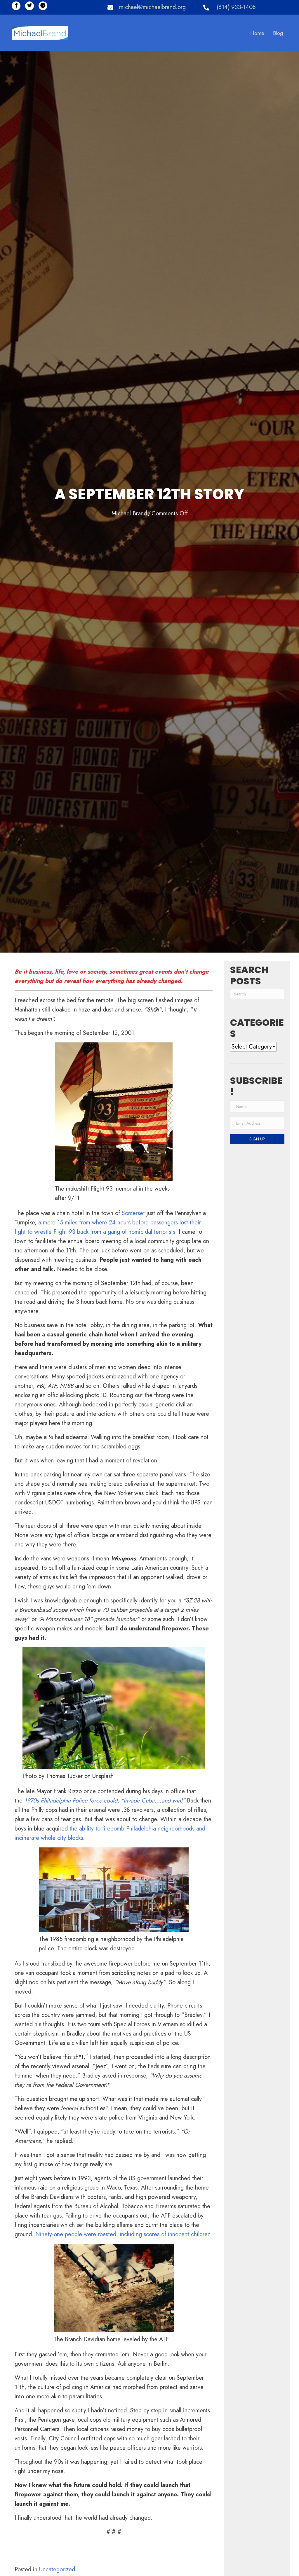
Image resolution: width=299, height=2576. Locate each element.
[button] (16, 6)
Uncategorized (57, 2569)
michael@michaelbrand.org (152, 7)
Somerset (133, 1213)
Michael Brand (129, 513)
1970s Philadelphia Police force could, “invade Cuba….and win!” (106, 1801)
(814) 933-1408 (236, 7)
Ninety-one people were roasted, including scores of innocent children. (124, 2234)
